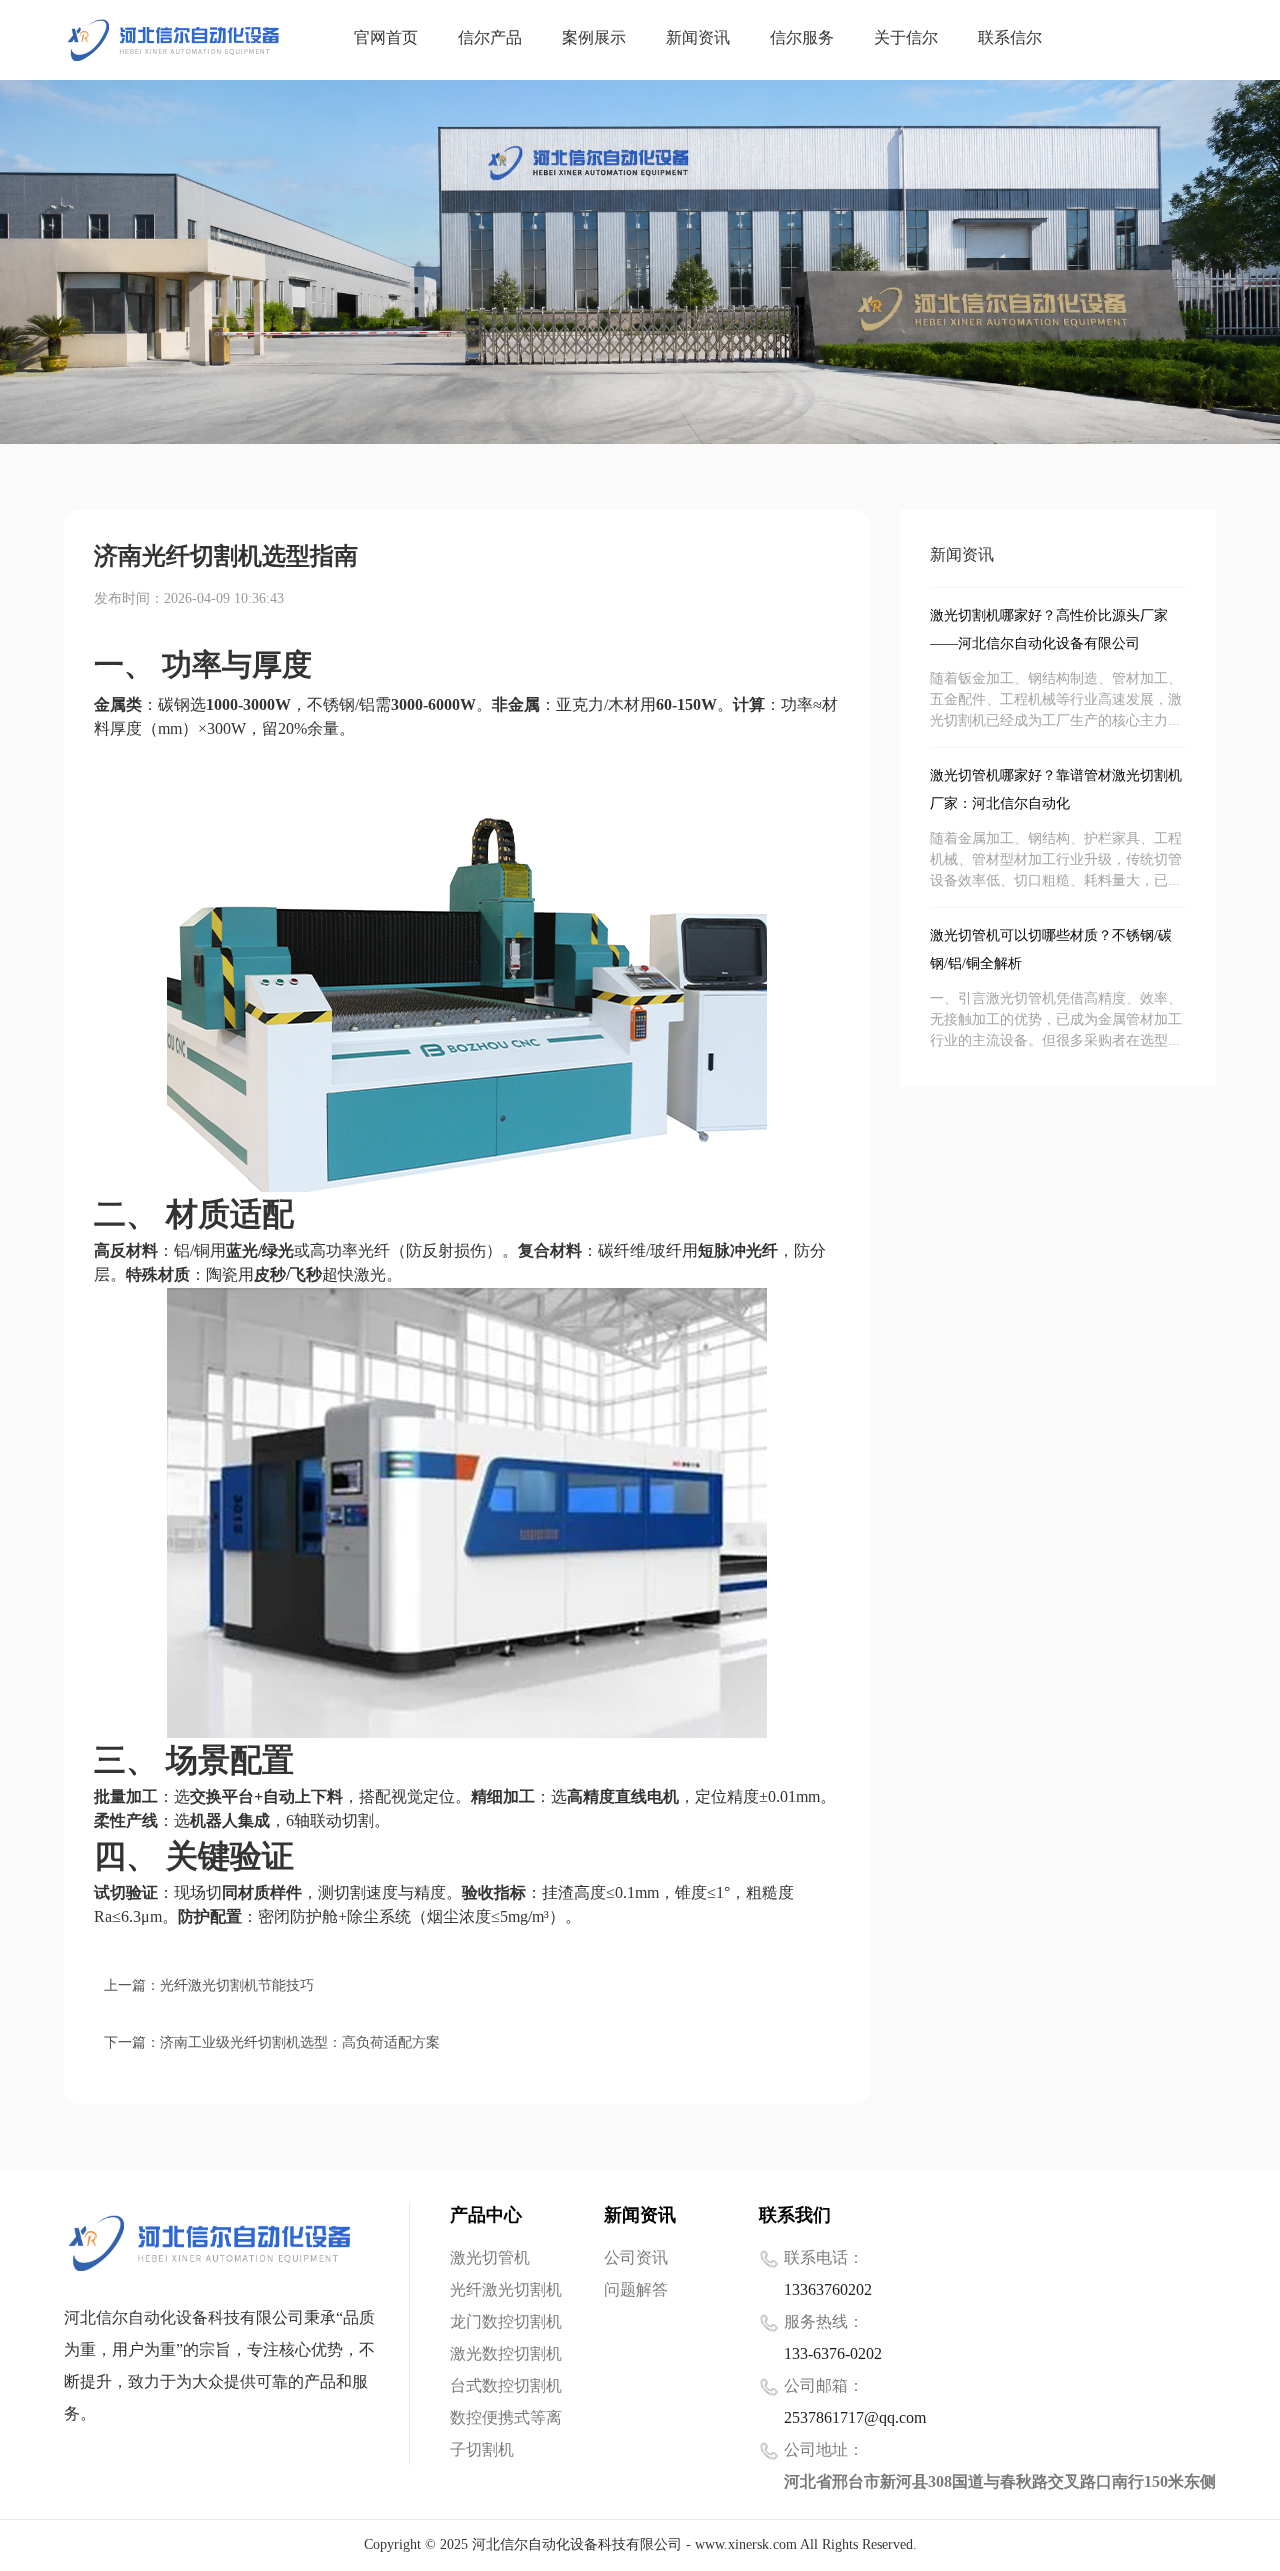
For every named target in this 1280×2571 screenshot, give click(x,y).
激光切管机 (490, 2258)
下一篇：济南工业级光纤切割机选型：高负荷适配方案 (272, 2043)
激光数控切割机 (506, 2354)
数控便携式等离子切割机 (506, 2434)
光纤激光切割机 (506, 2290)
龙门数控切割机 (506, 2322)
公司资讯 (636, 2258)
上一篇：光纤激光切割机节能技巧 (209, 1986)
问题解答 (636, 2290)
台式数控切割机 (506, 2386)
